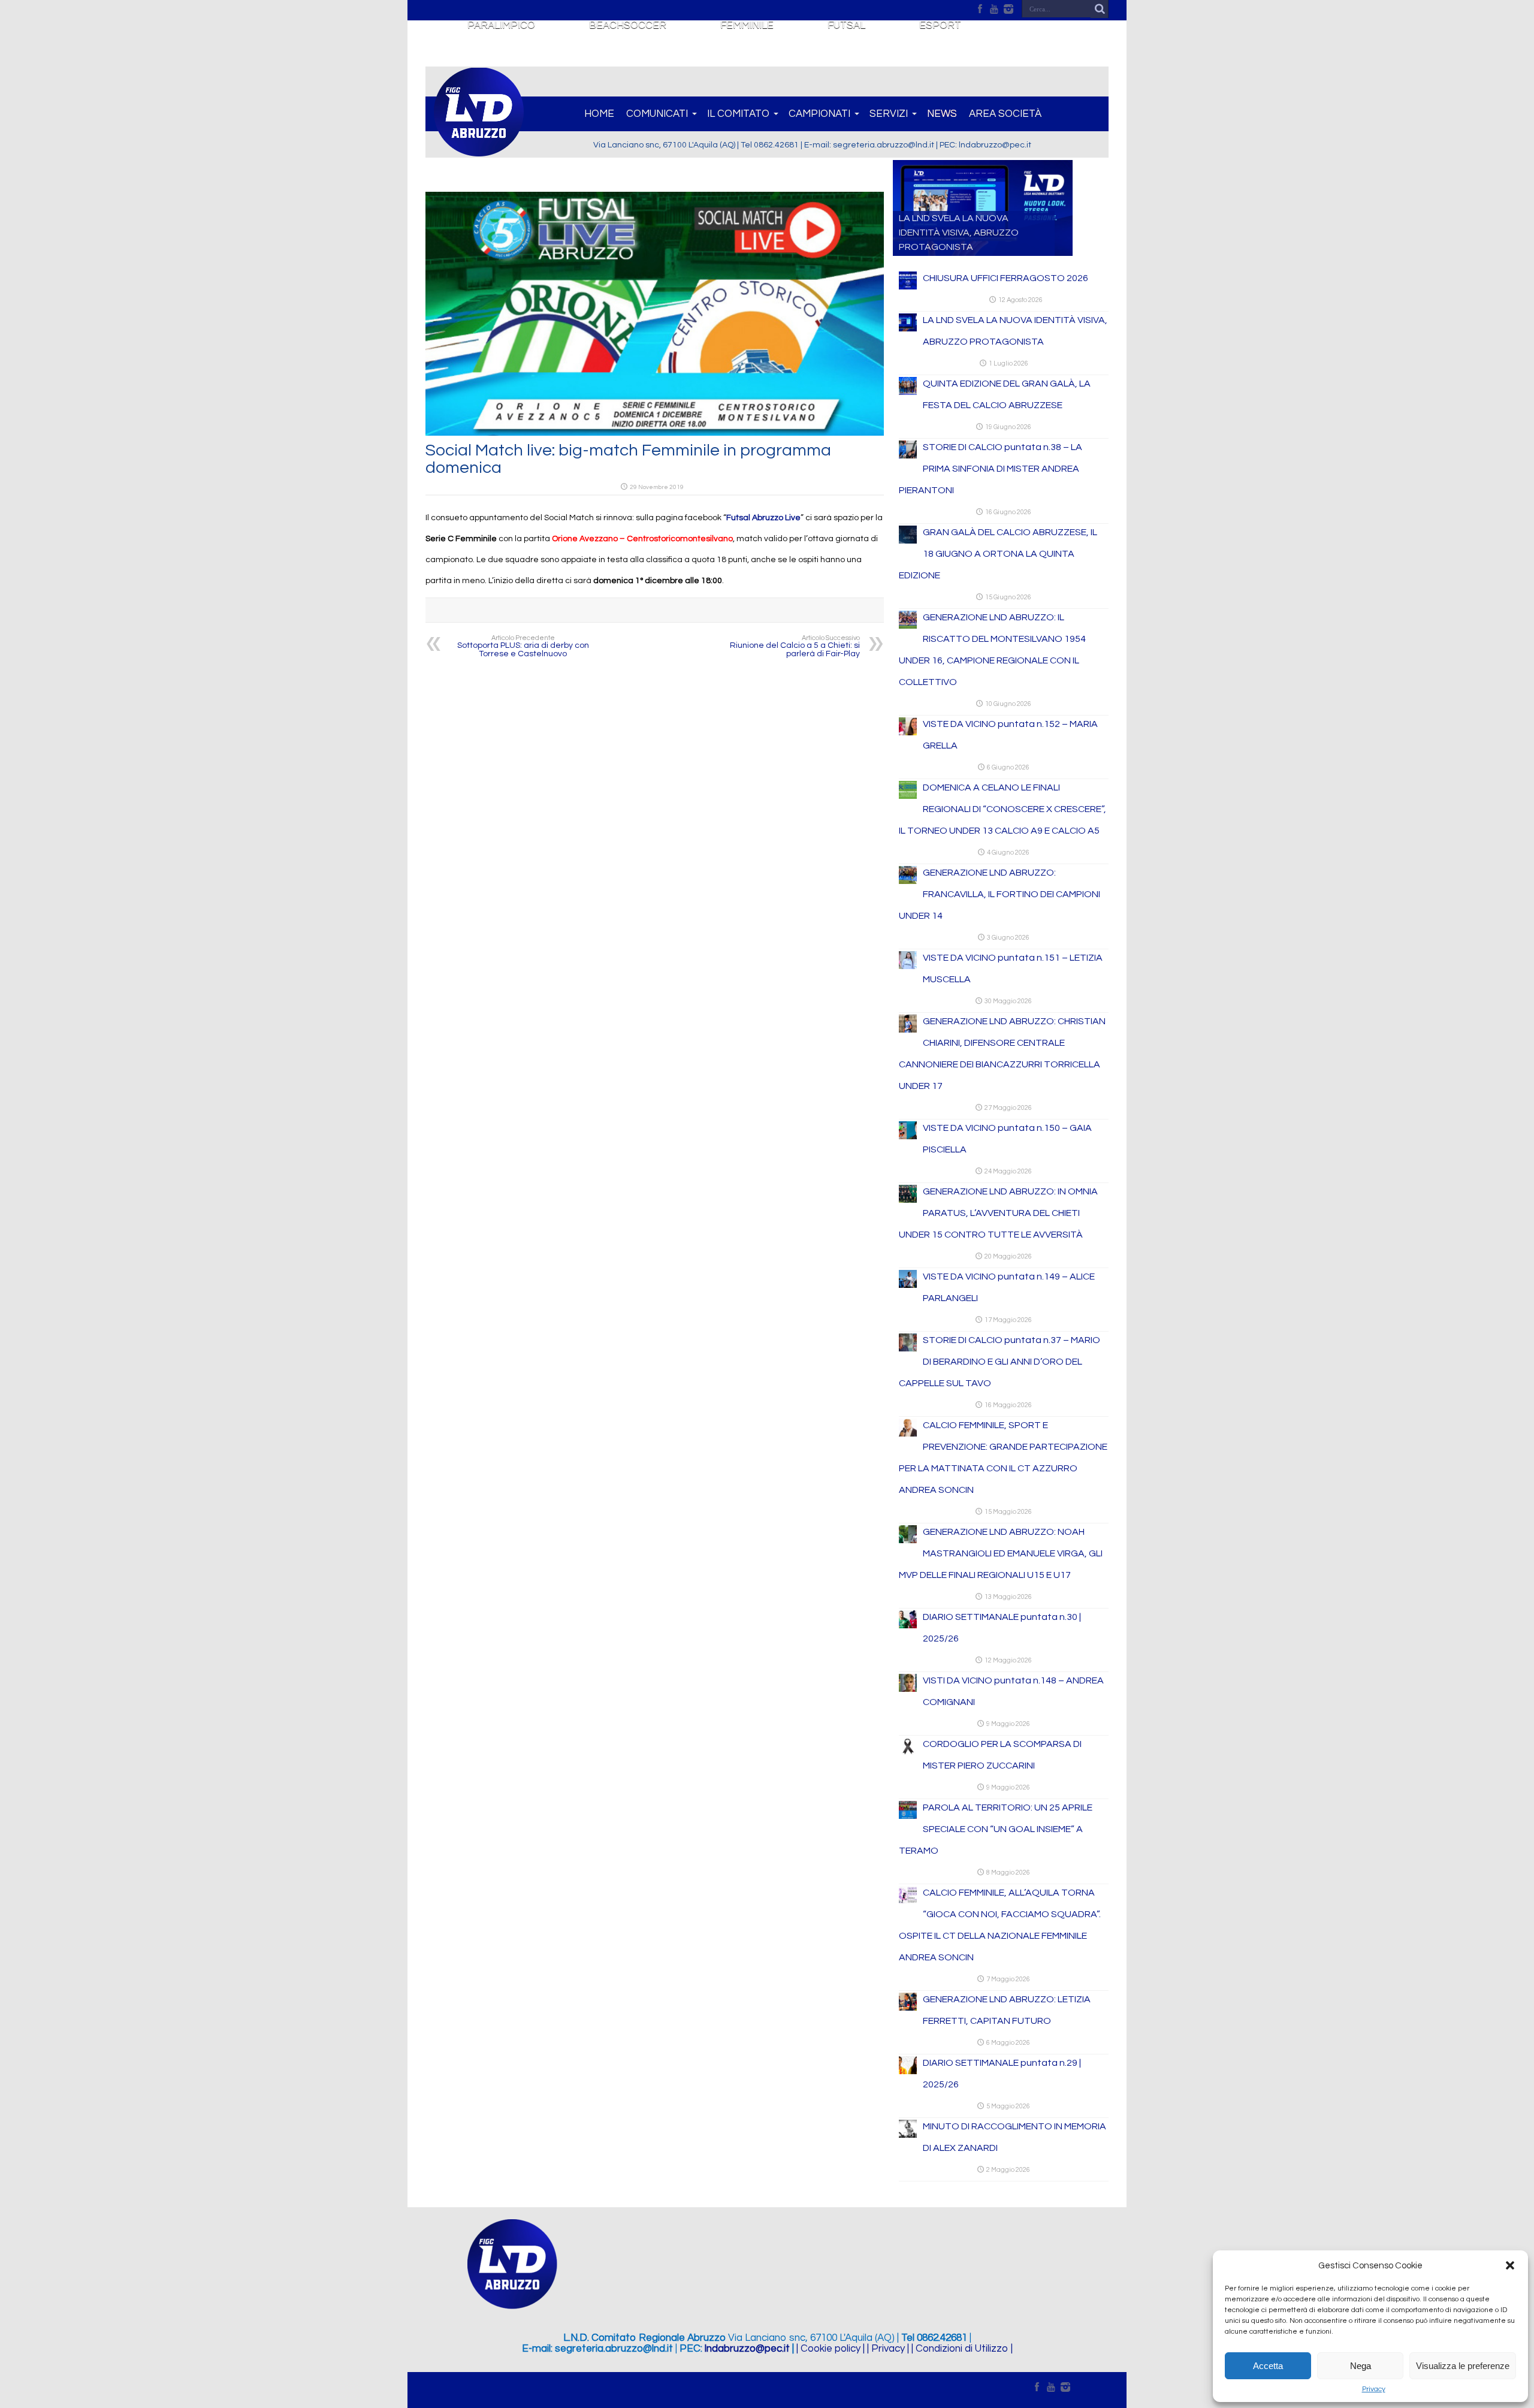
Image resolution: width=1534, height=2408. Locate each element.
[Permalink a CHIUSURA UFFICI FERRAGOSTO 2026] (908, 287)
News (942, 114)
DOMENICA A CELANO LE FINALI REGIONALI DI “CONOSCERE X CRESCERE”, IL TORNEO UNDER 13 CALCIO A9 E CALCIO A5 (1002, 809)
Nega (1361, 2366)
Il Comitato (738, 114)
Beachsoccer (628, 25)
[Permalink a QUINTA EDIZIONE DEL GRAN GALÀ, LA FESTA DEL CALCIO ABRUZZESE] (908, 393)
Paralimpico (501, 25)
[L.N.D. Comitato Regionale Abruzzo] (479, 150)
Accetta (1268, 2366)
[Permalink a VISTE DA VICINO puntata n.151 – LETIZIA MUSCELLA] (908, 967)
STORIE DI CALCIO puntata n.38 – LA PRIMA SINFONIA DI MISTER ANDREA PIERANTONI (991, 469)
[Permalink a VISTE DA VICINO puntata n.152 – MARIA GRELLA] (908, 733)
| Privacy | (888, 2349)
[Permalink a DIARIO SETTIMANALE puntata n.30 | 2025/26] (908, 1626)
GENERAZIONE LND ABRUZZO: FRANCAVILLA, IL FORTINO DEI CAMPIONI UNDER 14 (999, 894)
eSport (940, 25)
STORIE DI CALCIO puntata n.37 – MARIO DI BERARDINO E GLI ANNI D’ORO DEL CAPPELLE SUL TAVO (999, 1362)
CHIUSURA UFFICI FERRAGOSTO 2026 (1005, 278)
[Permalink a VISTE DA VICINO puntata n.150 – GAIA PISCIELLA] (908, 1137)
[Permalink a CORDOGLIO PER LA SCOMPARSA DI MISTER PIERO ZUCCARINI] (908, 1753)
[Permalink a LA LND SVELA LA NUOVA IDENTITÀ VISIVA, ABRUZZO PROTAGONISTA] (908, 329)
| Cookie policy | (831, 2349)
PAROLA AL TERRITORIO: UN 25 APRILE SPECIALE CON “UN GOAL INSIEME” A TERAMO (996, 1829)
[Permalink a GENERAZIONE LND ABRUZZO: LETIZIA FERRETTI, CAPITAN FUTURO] (908, 2008)
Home (599, 114)
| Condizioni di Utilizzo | (962, 2349)
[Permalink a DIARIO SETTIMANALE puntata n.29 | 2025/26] (908, 2072)
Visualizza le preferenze (1463, 2366)
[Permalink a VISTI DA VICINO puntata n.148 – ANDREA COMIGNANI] (908, 1689)
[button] (1510, 2265)
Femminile (747, 25)
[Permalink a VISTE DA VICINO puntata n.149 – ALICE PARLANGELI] (908, 1286)
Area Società (1005, 114)
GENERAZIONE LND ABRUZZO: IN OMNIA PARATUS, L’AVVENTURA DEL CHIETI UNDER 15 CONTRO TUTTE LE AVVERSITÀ (998, 1213)
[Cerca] (1100, 9)
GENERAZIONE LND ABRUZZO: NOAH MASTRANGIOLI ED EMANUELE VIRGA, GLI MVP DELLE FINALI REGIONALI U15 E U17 (1001, 1553)
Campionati (819, 114)
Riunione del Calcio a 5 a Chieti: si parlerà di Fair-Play (795, 646)
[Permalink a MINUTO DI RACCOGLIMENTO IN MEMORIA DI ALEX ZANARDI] (908, 2135)
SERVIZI (889, 114)
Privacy (1374, 2389)
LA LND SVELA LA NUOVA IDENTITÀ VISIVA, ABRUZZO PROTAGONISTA (959, 233)
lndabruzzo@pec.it (747, 2349)
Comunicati (657, 114)
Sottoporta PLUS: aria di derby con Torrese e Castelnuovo (523, 646)
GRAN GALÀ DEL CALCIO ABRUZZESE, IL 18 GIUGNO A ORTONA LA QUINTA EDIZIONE (998, 554)
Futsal (846, 25)
